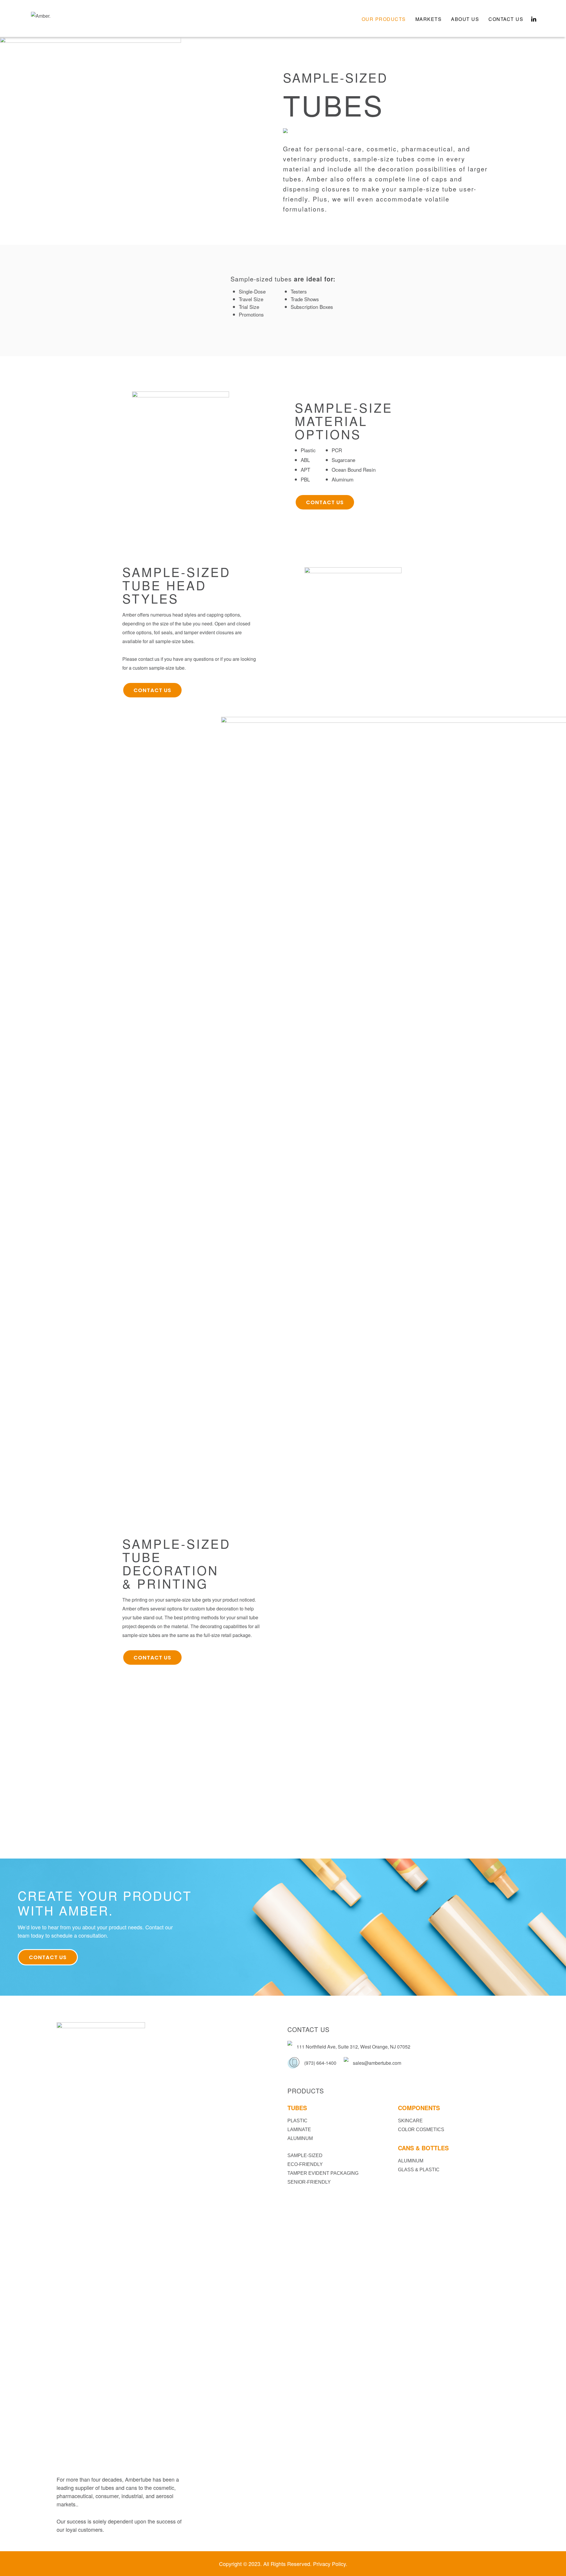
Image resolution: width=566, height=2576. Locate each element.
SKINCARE (410, 2121)
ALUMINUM (300, 2138)
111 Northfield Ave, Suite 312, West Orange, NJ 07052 (353, 2047)
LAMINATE (299, 2130)
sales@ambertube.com (377, 2063)
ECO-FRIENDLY (305, 2164)
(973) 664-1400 (320, 2063)
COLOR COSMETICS (421, 2130)
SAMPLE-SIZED (305, 2155)
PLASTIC (297, 2121)
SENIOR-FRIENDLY (309, 2182)
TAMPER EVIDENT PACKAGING (323, 2173)
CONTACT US (325, 502)
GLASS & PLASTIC (419, 2170)
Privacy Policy (329, 2564)
